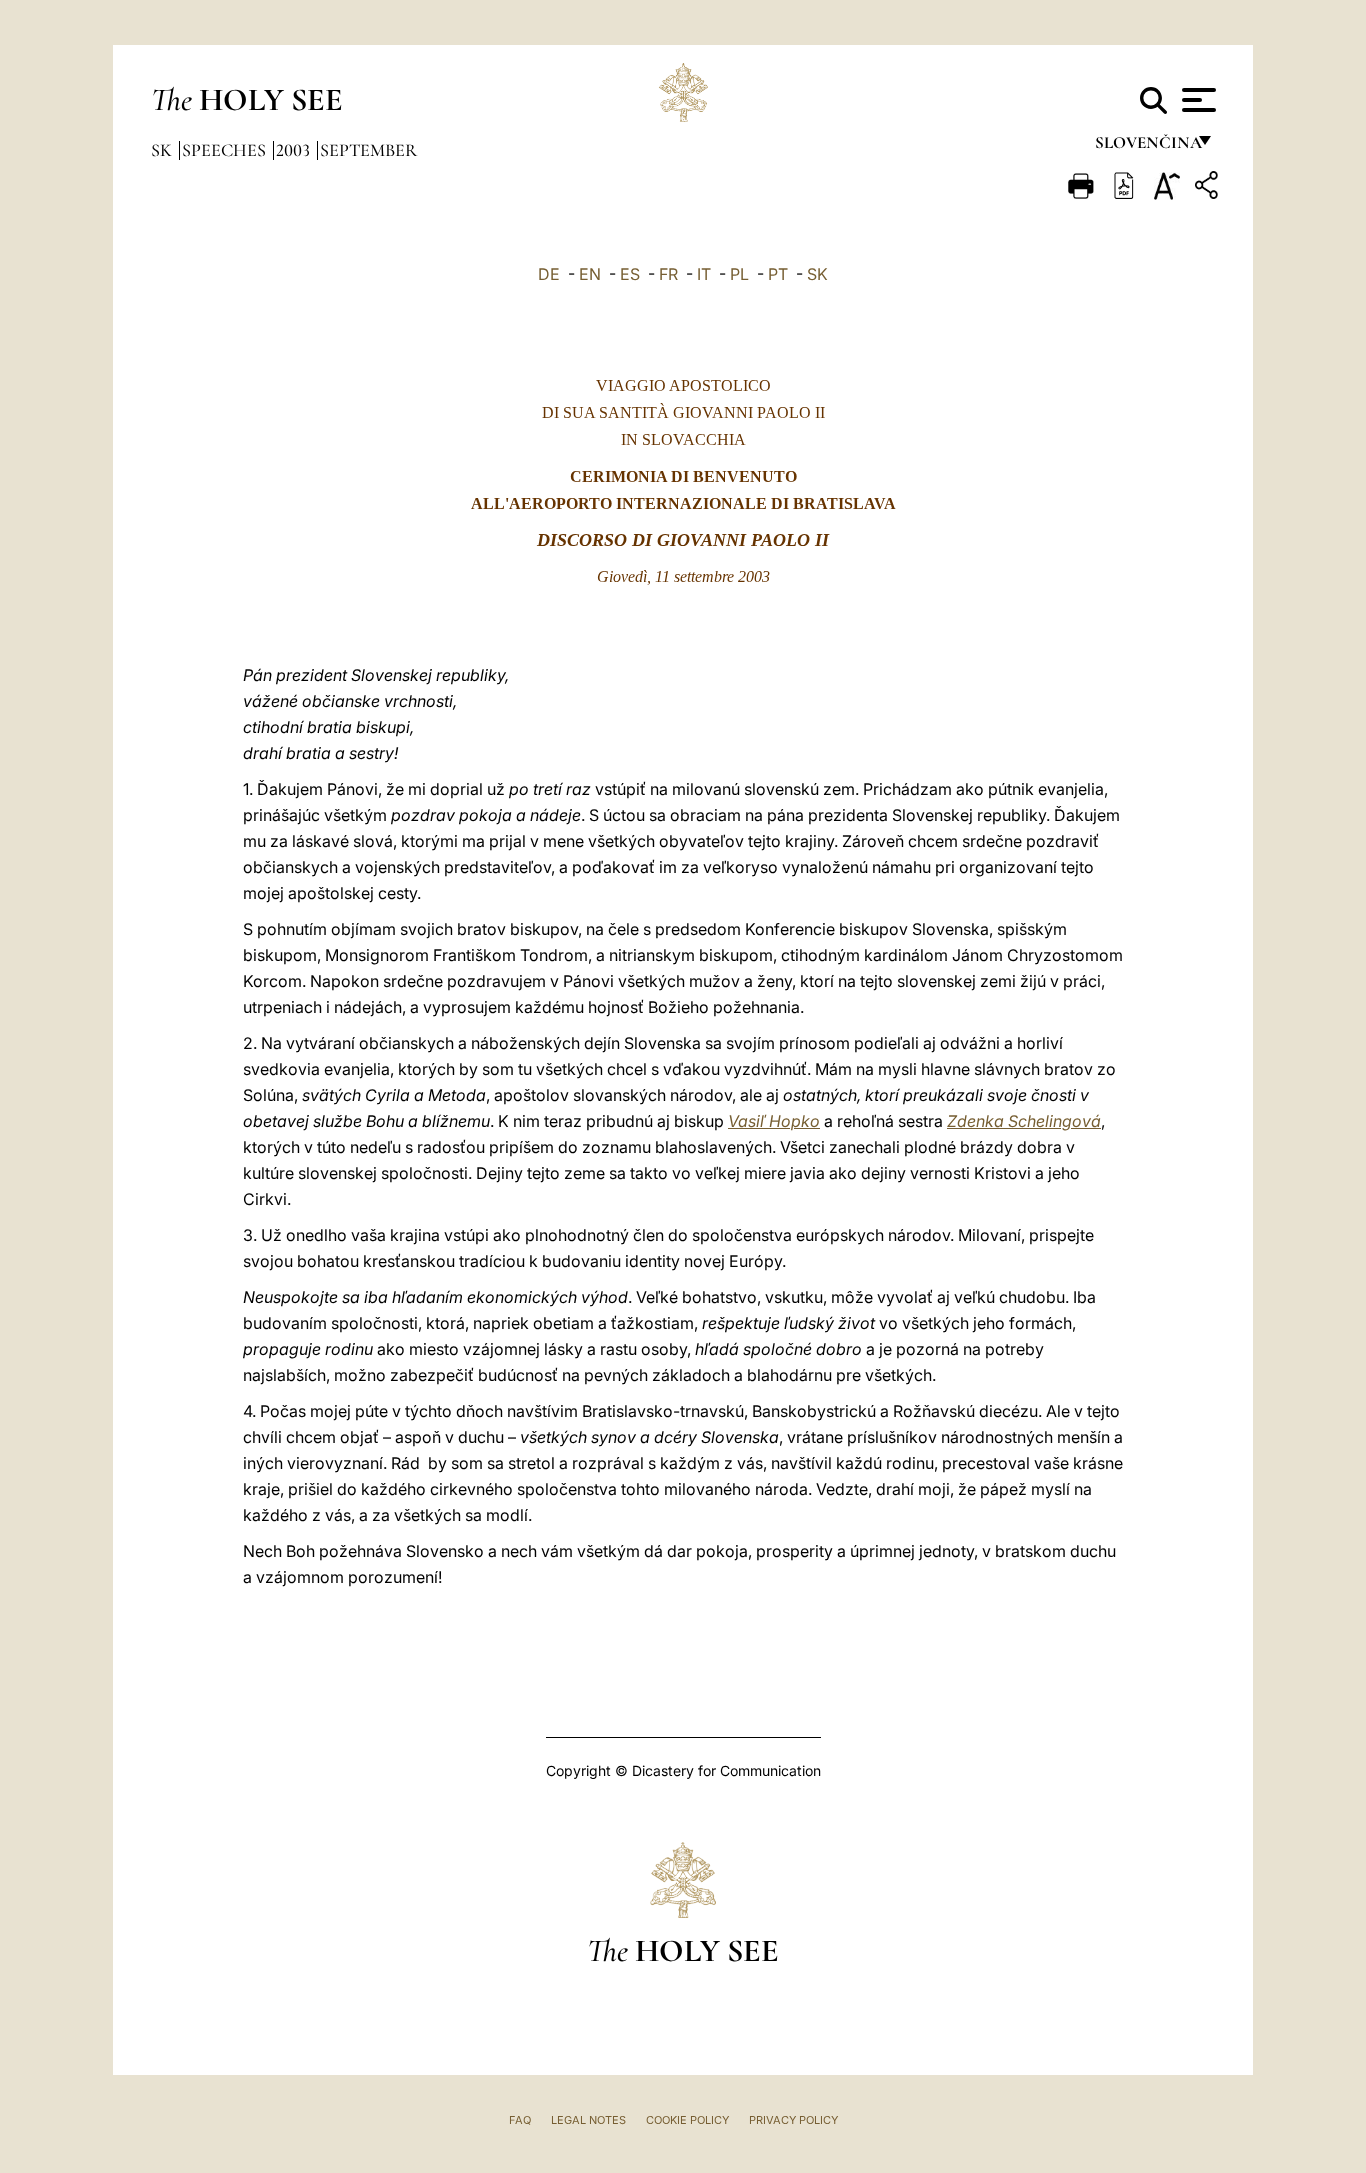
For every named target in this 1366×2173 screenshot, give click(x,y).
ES (630, 274)
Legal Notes (588, 2120)
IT (704, 274)
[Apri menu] (1196, 100)
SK (817, 274)
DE (549, 274)
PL (739, 274)
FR (668, 274)
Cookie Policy (687, 2120)
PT (778, 274)
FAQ (520, 2120)
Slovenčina (1147, 147)
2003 (295, 150)
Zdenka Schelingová (1024, 1121)
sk (163, 150)
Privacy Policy (793, 2120)
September (368, 150)
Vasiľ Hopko (774, 1121)
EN (590, 274)
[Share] (1209, 188)
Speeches (226, 150)
